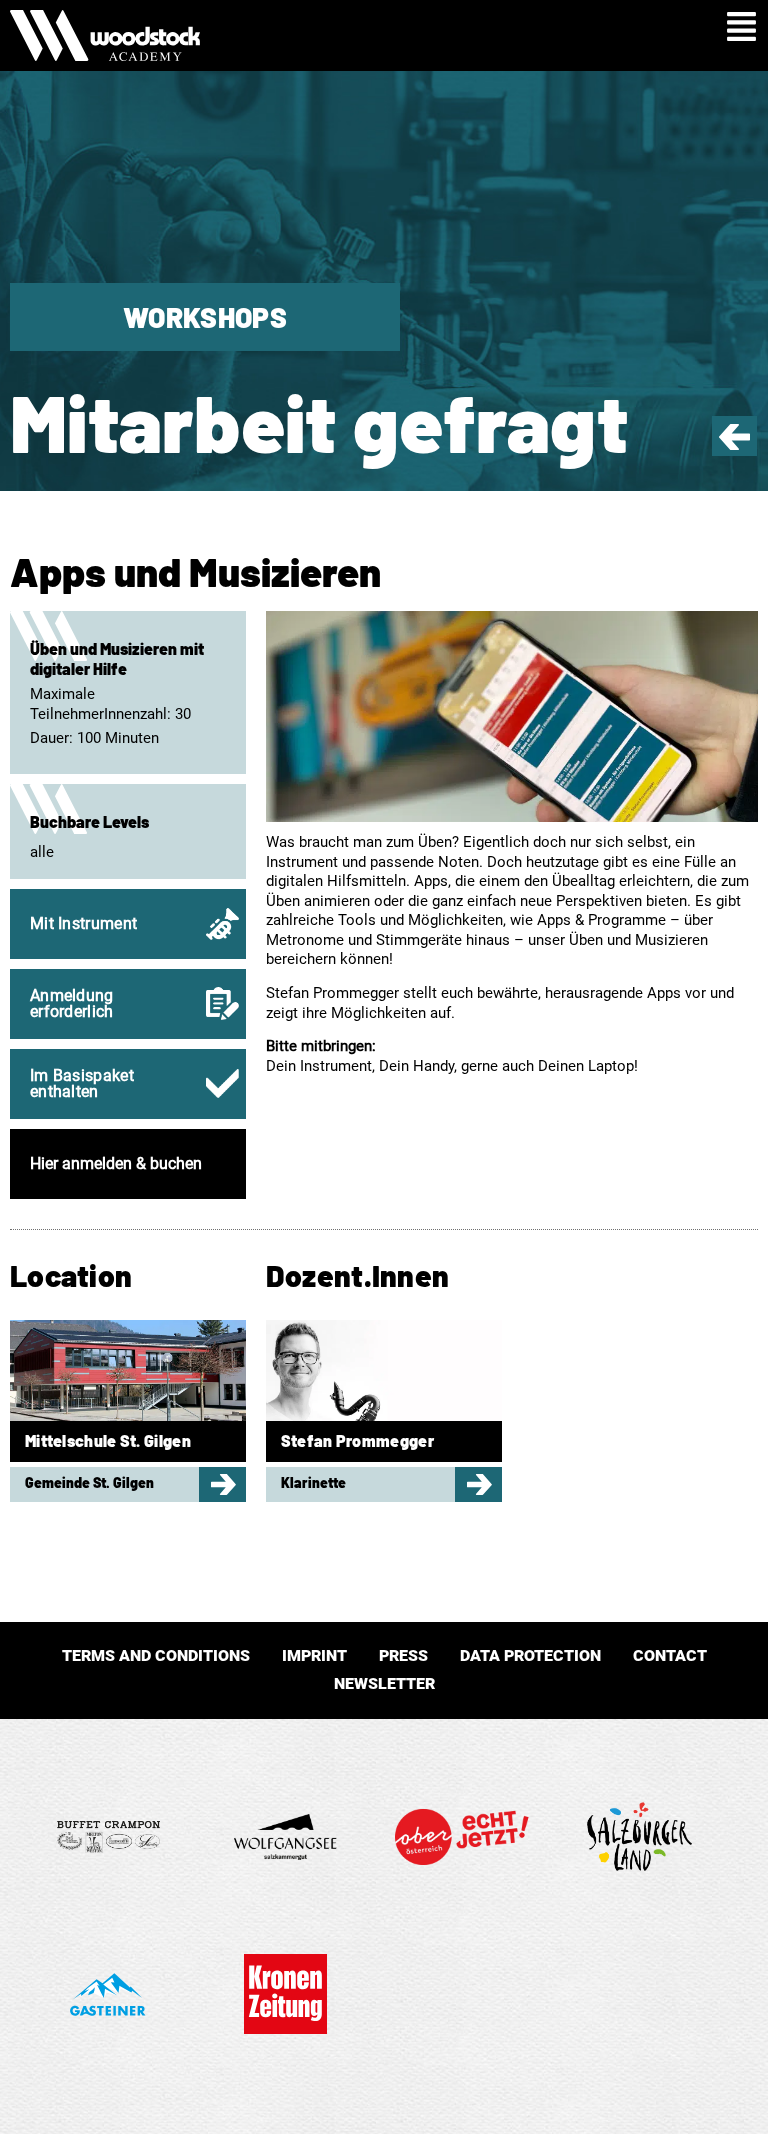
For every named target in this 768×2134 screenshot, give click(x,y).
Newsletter (384, 1683)
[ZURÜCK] (734, 445)
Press (403, 1655)
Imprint (314, 1655)
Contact (670, 1655)
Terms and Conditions (156, 1655)
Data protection (530, 1655)
